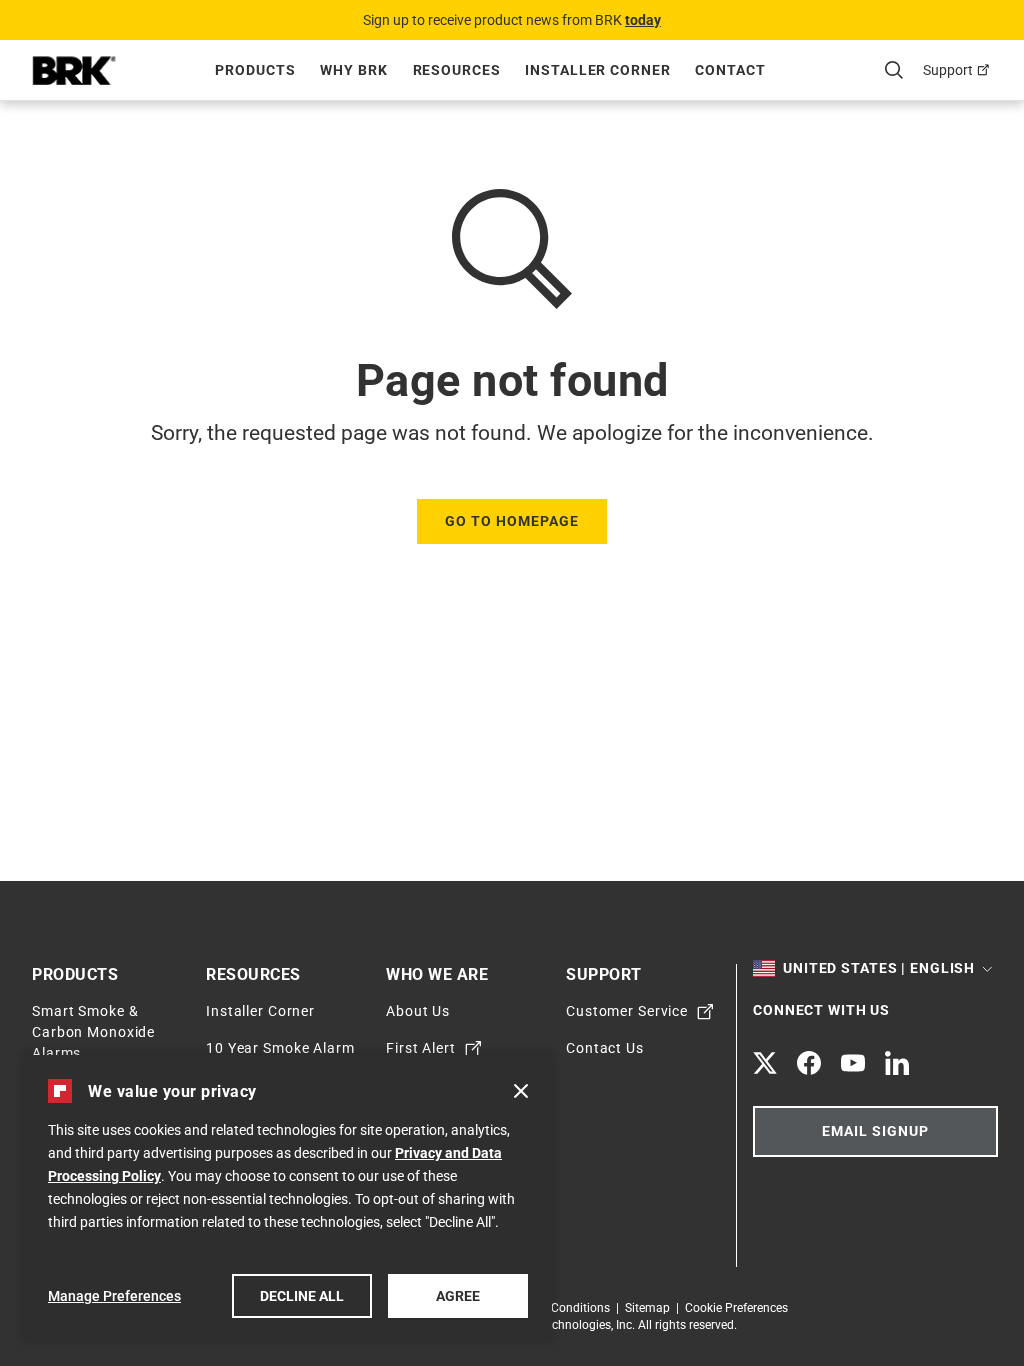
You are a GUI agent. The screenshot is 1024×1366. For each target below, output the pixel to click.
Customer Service (627, 1011)
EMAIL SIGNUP (875, 1131)
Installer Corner (260, 1011)
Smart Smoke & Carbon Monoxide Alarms (93, 1032)
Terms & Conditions (560, 1308)
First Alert (421, 1048)
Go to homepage (512, 521)
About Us (418, 1011)
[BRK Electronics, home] (74, 70)
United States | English (878, 968)
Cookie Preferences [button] (736, 1308)
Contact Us (605, 1048)
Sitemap (650, 1308)
